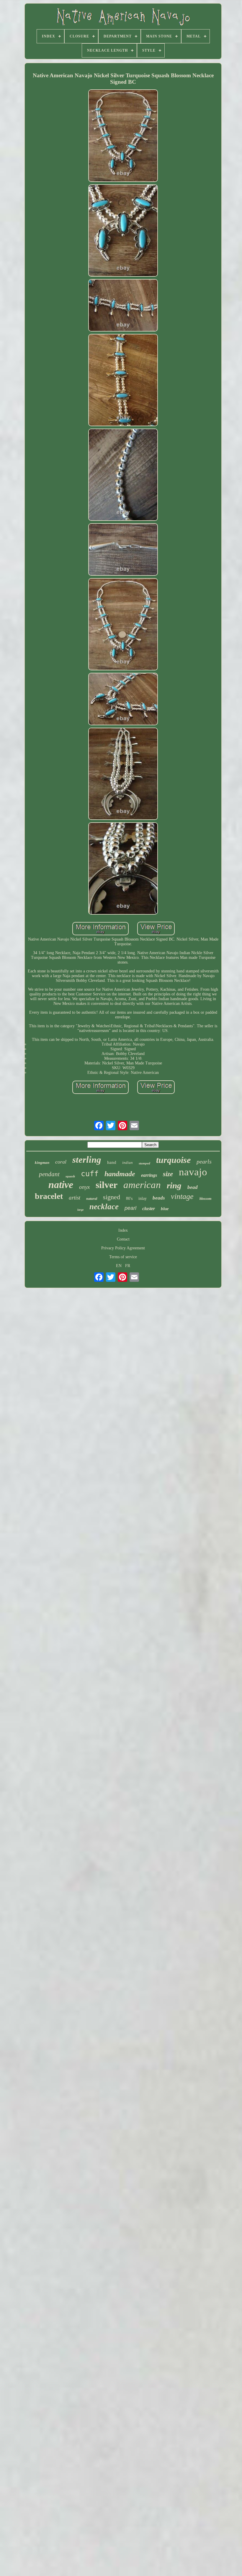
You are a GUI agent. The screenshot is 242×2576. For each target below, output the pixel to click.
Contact (123, 1239)
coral (61, 1162)
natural (92, 1199)
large (80, 1210)
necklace (104, 1207)
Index (123, 1230)
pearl (130, 1208)
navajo (193, 1172)
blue (165, 1209)
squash (70, 1176)
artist (75, 1198)
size (168, 1174)
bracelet (49, 1196)
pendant (49, 1174)
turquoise (173, 1160)
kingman (42, 1163)
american (142, 1185)
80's (129, 1198)
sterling (87, 1160)
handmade (120, 1174)
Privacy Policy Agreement (123, 1248)
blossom (205, 1199)
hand (112, 1162)
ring (174, 1185)
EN (119, 1266)
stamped (144, 1163)
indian (127, 1163)
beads (159, 1198)
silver (107, 1185)
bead (193, 1187)
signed (112, 1197)
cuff (90, 1174)
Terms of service (123, 1257)
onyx (84, 1187)
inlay (143, 1198)
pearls (204, 1161)
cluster (149, 1209)
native (61, 1185)
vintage (182, 1196)
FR (128, 1266)
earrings (149, 1175)
